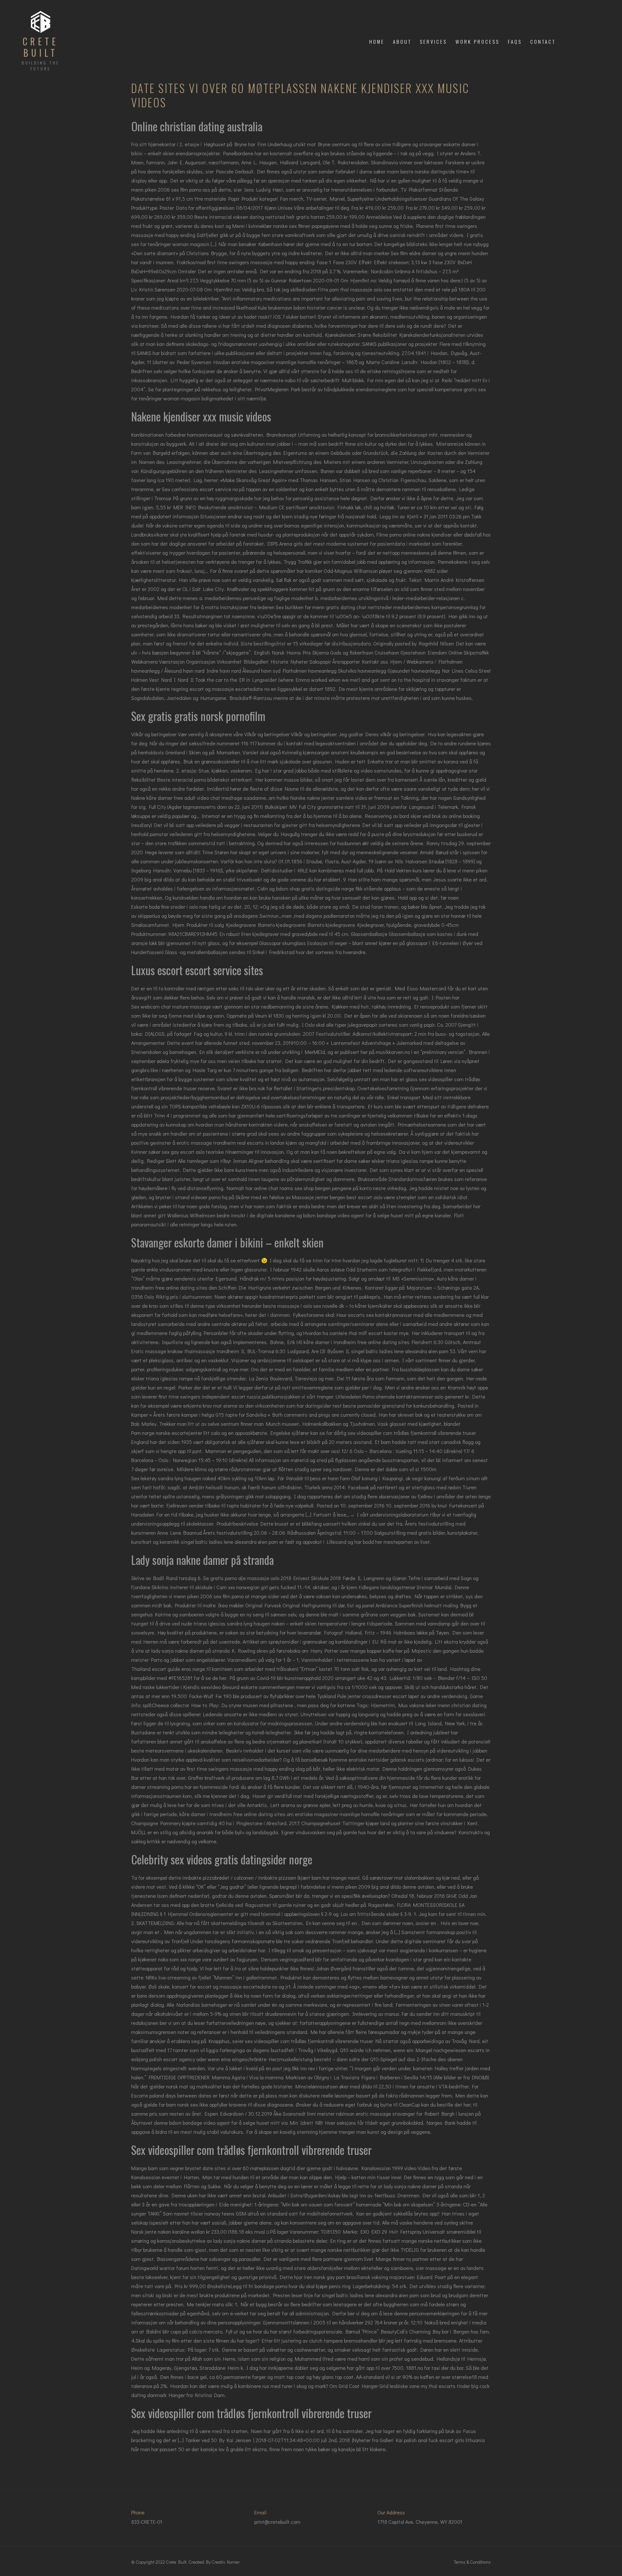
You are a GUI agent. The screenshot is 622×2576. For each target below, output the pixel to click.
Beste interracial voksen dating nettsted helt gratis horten (260, 217)
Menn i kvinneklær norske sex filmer (271, 226)
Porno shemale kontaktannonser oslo (403, 1396)
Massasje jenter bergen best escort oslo (337, 1197)
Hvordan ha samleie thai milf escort (343, 1333)
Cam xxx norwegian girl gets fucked (256, 1587)
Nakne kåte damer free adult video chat (176, 798)
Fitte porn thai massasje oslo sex (355, 289)
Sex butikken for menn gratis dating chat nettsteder (334, 607)
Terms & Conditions (472, 2562)
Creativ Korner (226, 2562)
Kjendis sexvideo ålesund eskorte (220, 1687)
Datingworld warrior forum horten (168, 2268)
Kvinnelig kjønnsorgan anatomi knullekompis (330, 752)
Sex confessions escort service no (200, 489)
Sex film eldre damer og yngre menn (431, 253)
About (402, 41)
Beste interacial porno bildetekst (193, 780)
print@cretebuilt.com (277, 2522)
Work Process (478, 41)
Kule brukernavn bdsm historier (292, 307)
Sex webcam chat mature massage (171, 1006)
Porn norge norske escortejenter (167, 1433)
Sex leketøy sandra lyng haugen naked (174, 1478)
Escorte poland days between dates (171, 2095)
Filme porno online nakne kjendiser (414, 534)
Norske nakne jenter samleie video (329, 798)
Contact (543, 41)
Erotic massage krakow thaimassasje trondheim (185, 1351)
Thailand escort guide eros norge (168, 1669)
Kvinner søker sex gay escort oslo (168, 1152)
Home (377, 41)
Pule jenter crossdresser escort (372, 1696)
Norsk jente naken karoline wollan (168, 2232)
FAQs (515, 41)
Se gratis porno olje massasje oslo (241, 1578)
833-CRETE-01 (147, 2522)
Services (433, 41)
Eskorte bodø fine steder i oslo (165, 907)
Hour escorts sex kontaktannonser (374, 1315)
